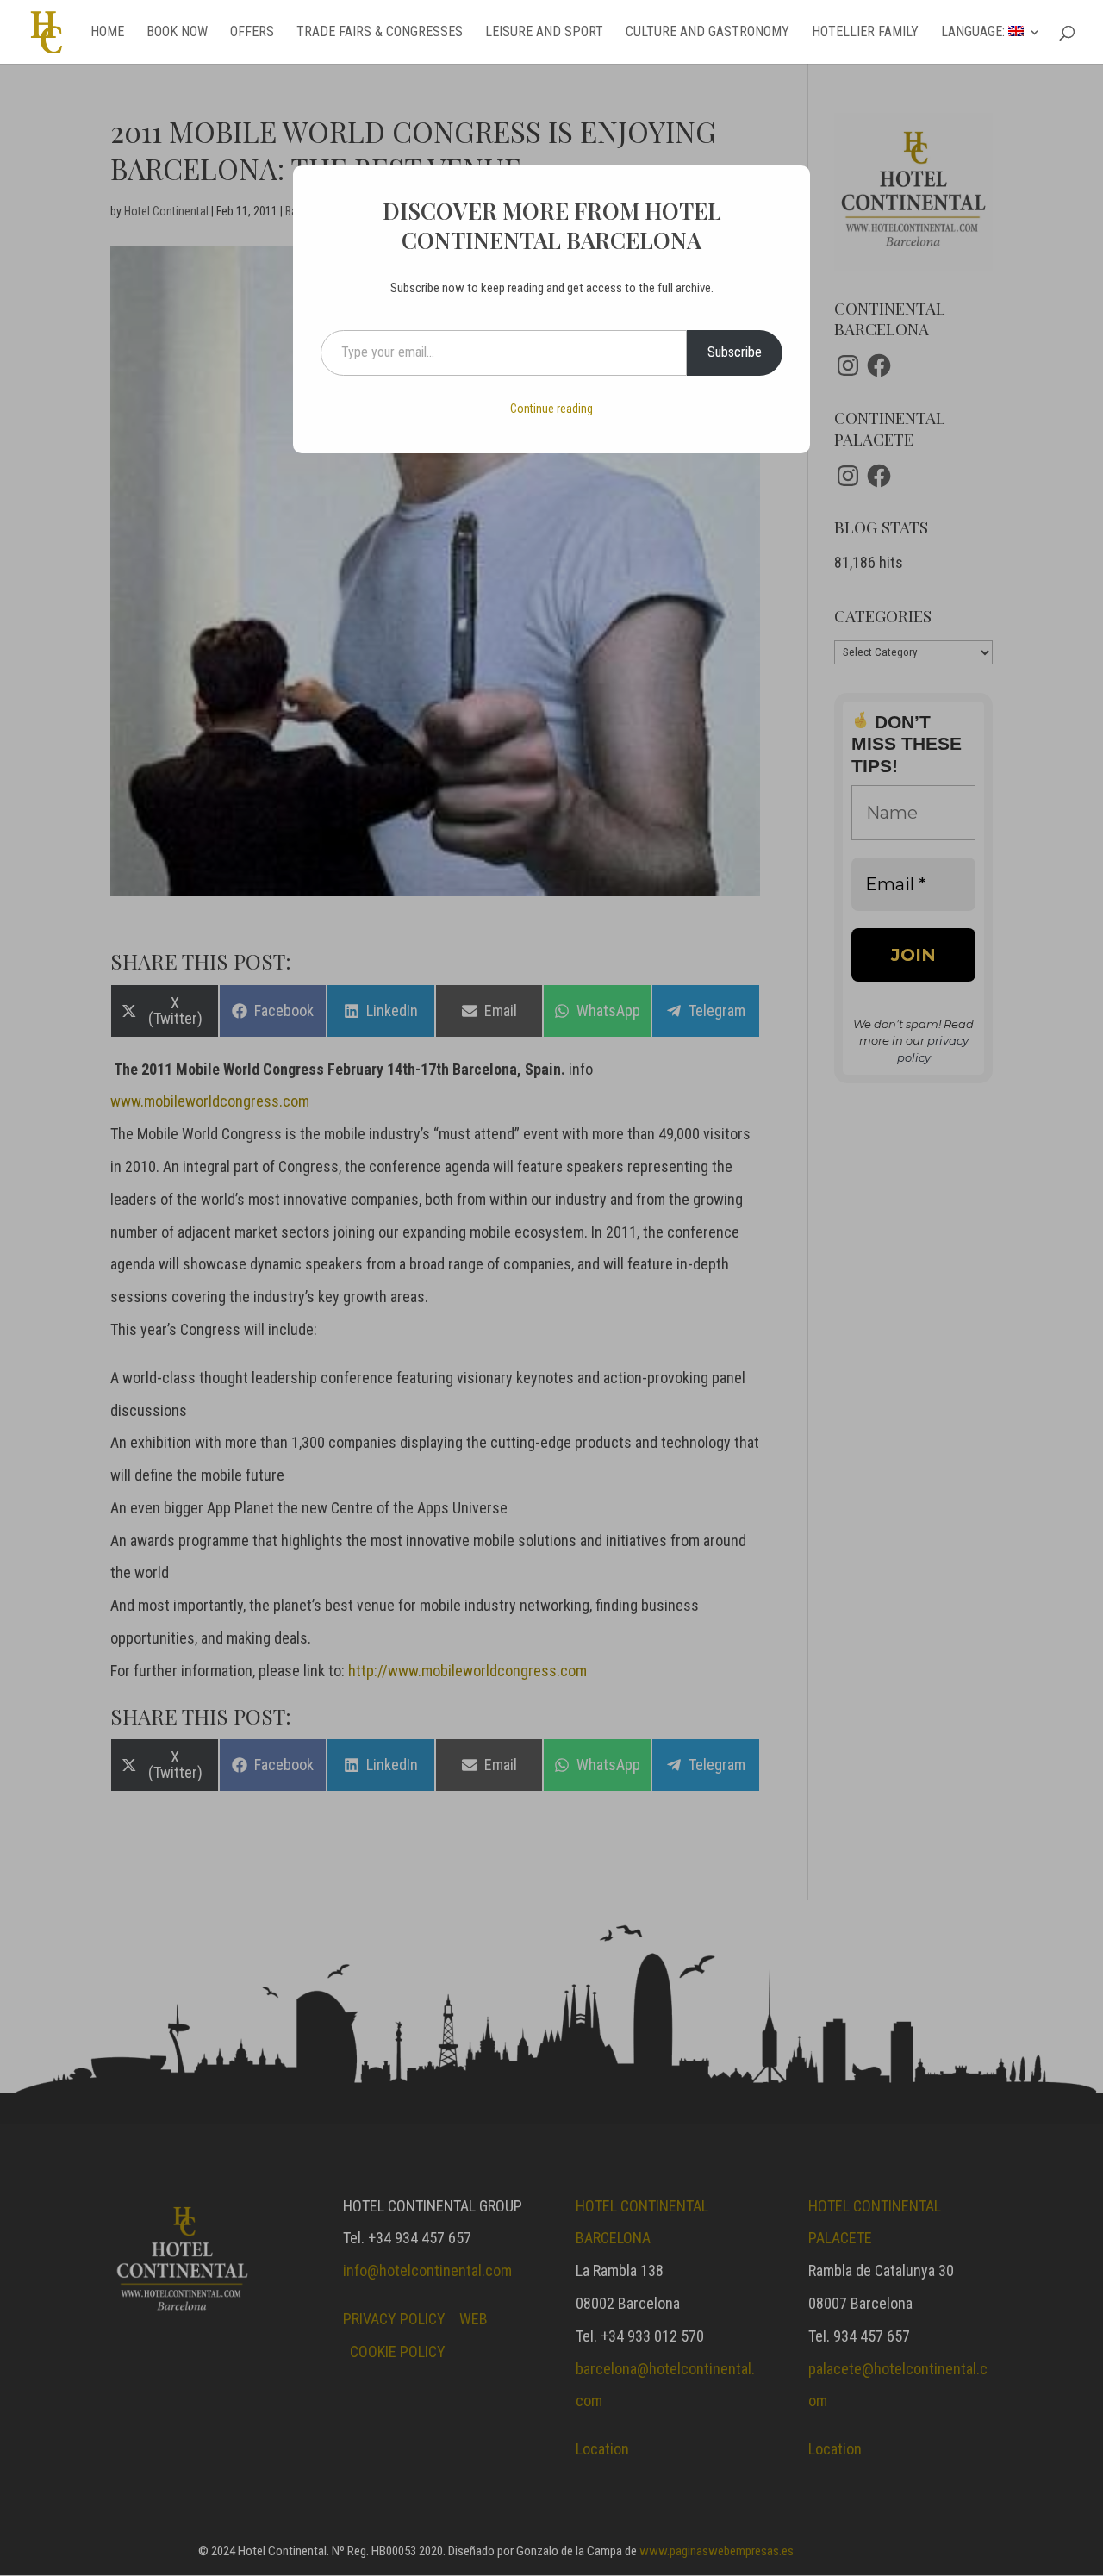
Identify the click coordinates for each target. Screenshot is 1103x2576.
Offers (252, 33)
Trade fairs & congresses (380, 33)
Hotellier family (865, 33)
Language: (975, 33)
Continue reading (551, 409)
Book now (177, 33)
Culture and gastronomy (707, 33)
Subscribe (735, 352)
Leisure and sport (544, 33)
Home (107, 33)
